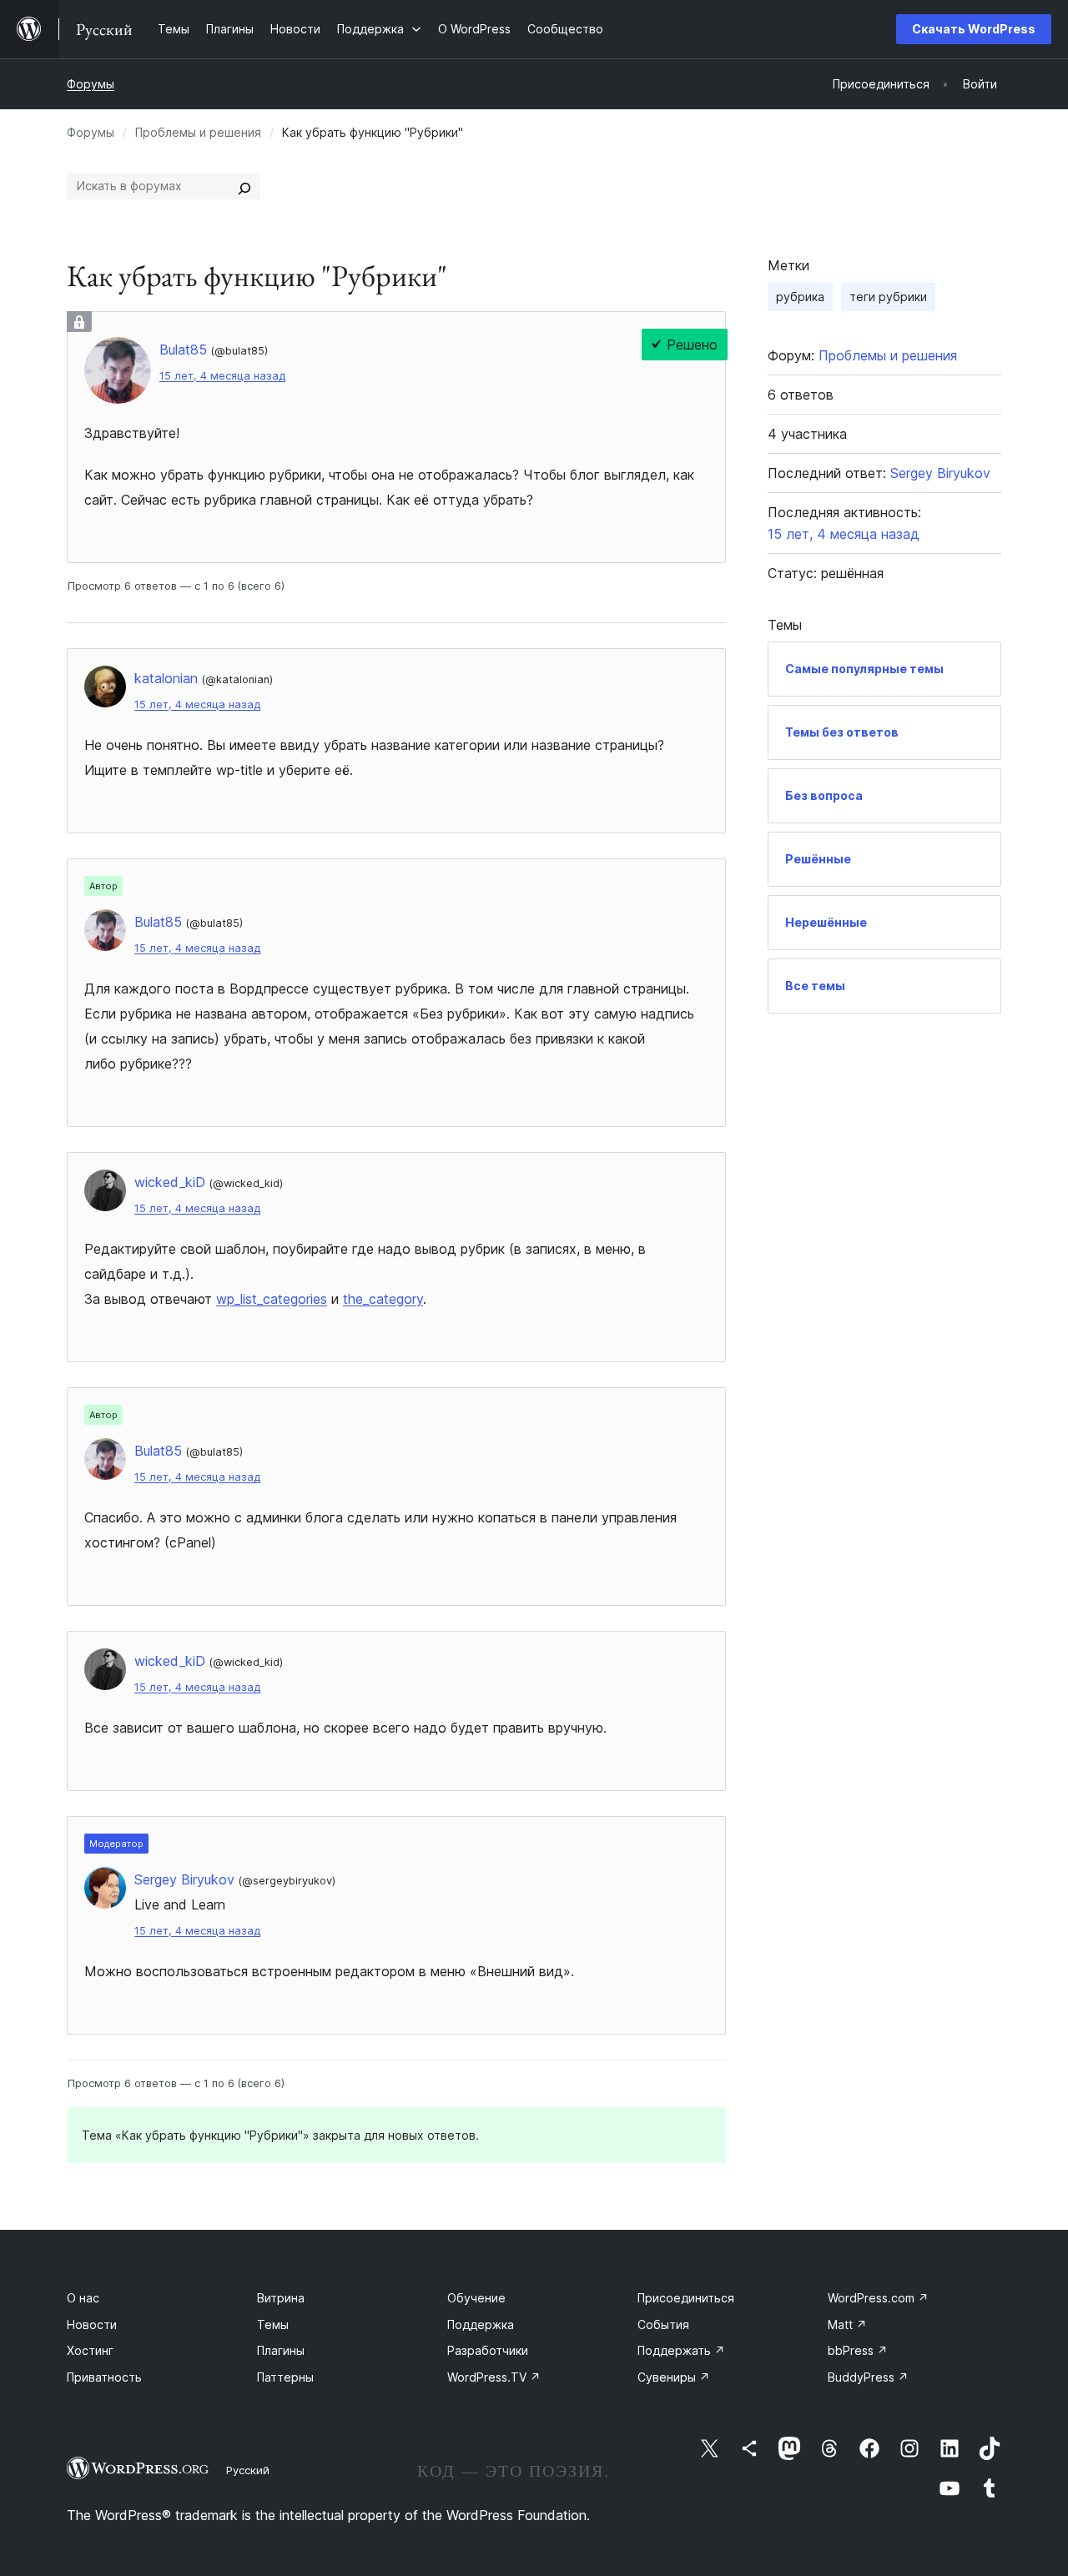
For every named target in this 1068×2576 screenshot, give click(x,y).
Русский (248, 2470)
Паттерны (285, 2377)
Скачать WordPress (974, 29)
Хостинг (90, 2350)
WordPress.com (878, 2298)
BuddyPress (868, 2377)
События (663, 2324)
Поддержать (681, 2350)
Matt (847, 2324)
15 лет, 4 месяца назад (222, 376)
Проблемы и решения (198, 132)
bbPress (858, 2350)
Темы (273, 2324)
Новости (92, 2324)
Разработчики (488, 2350)
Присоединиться (686, 2298)
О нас (83, 2298)
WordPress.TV (494, 2377)
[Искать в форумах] (244, 186)
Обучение (476, 2298)
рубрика (800, 297)
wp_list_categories (272, 1299)
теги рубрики (888, 297)
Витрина (281, 2298)
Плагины (281, 2350)
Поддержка (481, 2324)
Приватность (104, 2377)
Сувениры (674, 2377)
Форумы (91, 84)
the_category (383, 1299)
